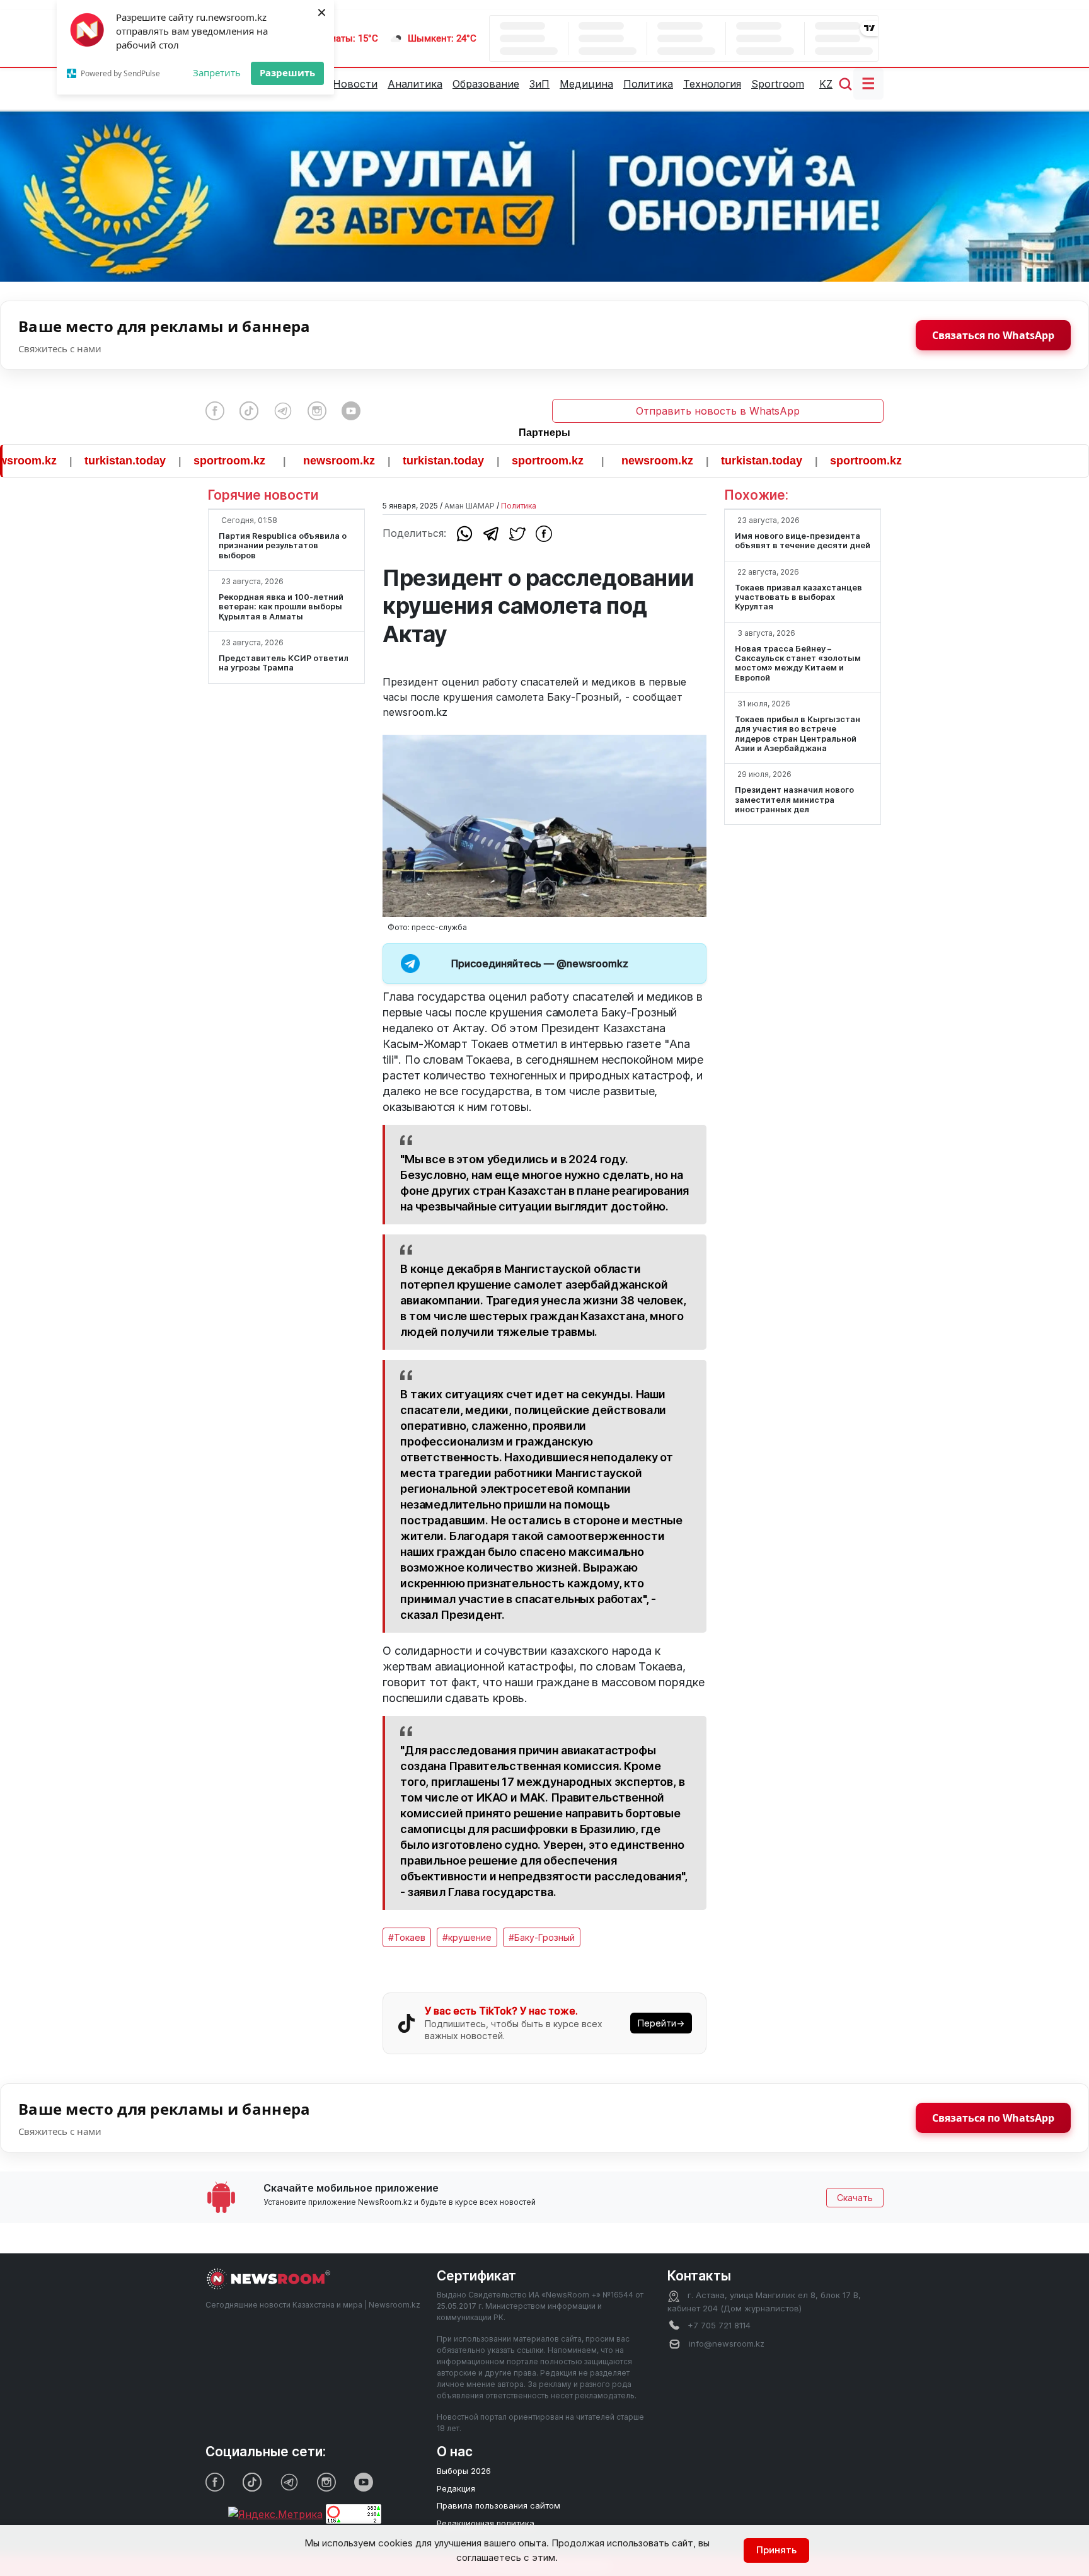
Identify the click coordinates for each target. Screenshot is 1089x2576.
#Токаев (407, 1937)
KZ (826, 84)
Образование (486, 84)
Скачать (855, 2198)
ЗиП (539, 84)
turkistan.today (65, 461)
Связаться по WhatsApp (993, 335)
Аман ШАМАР (470, 506)
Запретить (217, 72)
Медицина (586, 84)
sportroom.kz (169, 461)
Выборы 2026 (464, 2471)
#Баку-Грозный (542, 1937)
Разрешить (287, 72)
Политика (648, 84)
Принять (776, 2550)
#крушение (467, 1937)
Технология (712, 84)
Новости (355, 84)
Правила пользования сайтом (498, 2505)
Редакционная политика (486, 2523)
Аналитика (415, 84)
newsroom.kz (279, 461)
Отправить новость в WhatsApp (718, 411)
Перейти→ (661, 2023)
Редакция (456, 2488)
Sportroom (778, 84)
